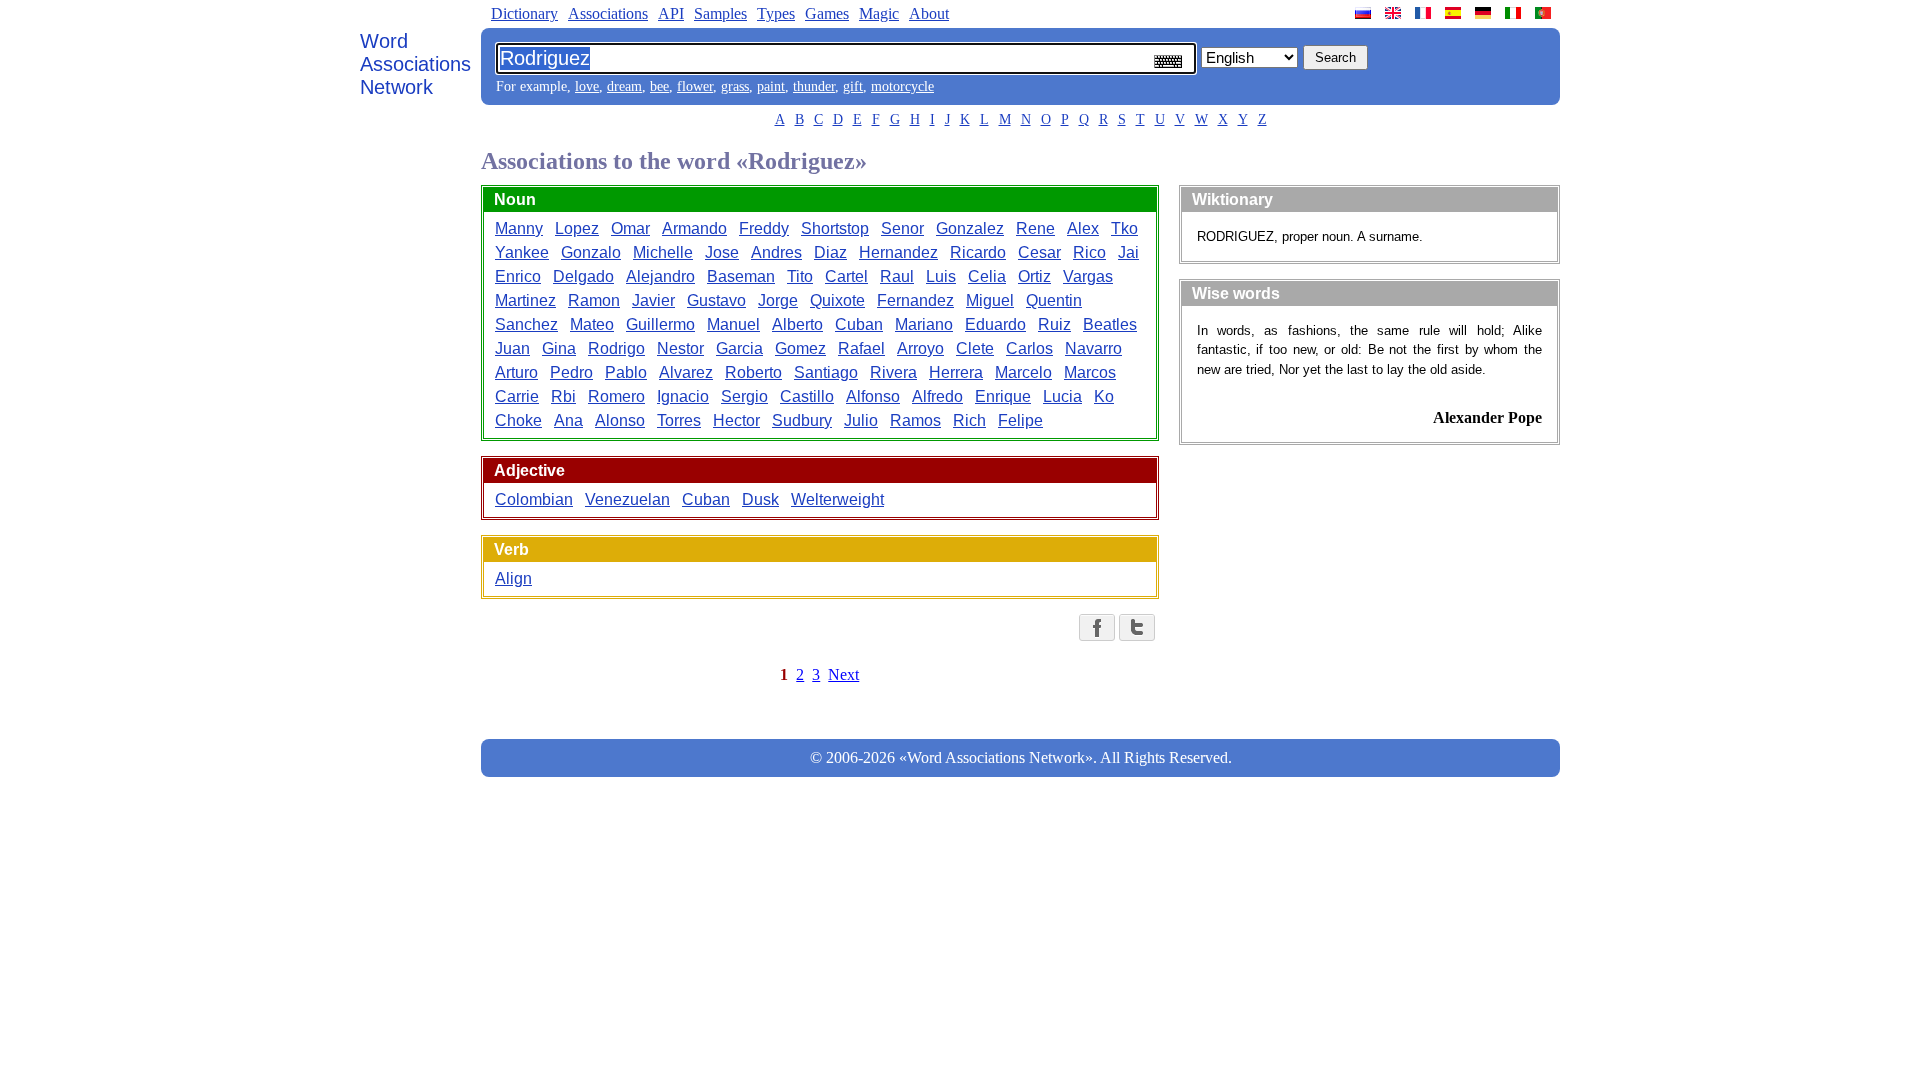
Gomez (800, 348)
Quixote (837, 300)
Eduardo (995, 324)
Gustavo (716, 300)
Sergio (744, 396)
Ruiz (1054, 324)
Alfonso (873, 396)
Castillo (807, 396)
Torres (679, 420)
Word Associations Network (415, 64)
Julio (861, 420)
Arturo (516, 372)
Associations (608, 13)
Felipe (1020, 420)
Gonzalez (970, 228)
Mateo (592, 324)
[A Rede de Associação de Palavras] (1545, 13)
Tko (1124, 228)
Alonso (620, 420)
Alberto (797, 324)
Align (513, 578)
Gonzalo (591, 252)
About (929, 13)
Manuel (733, 324)
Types (776, 13)
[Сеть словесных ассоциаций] (1365, 13)
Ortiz (1034, 276)
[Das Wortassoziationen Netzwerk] (1485, 13)
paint (771, 86)
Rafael (861, 348)
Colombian (534, 499)
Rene (1035, 228)
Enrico (518, 276)
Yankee (522, 252)
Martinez (525, 300)
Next (843, 674)
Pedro (571, 372)
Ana (568, 420)
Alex (1083, 228)
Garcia (739, 348)
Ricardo (978, 252)
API (671, 13)
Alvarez (686, 372)
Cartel (846, 276)
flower (695, 86)
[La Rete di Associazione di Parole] (1515, 13)
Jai (1128, 252)
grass (735, 86)
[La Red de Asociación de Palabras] (1455, 13)
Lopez (577, 228)
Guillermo (660, 324)
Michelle (663, 252)
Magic (879, 13)
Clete (975, 348)
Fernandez (915, 300)
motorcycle (902, 86)
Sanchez (526, 324)
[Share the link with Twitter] (1137, 627)
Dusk (760, 499)
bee (659, 86)
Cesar (1039, 252)
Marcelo (1023, 372)
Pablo (626, 372)
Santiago (826, 372)
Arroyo (920, 348)
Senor (902, 228)
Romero (616, 396)
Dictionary (524, 13)
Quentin (1054, 300)
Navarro (1093, 348)
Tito (800, 276)
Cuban (859, 324)
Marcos (1090, 372)
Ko (1104, 396)
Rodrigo (616, 348)
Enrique (1003, 396)
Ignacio (683, 396)
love (587, 86)
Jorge (778, 300)
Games (827, 13)
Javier (653, 300)
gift (853, 86)
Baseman (741, 276)
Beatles (1110, 324)
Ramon (594, 300)
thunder (814, 86)
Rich (969, 420)
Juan (512, 348)
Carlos (1029, 348)
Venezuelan (627, 499)
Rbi (563, 396)
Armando (694, 228)
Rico (1089, 252)
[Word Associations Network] (1395, 13)
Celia (987, 276)
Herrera (956, 372)
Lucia (1062, 396)
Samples (720, 13)
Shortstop (835, 228)
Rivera (893, 372)
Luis (941, 276)
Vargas (1088, 276)
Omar (630, 228)
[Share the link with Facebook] (1097, 627)
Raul (897, 276)
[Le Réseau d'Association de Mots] (1425, 13)
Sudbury (802, 420)
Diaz (830, 252)
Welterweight (837, 499)
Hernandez (898, 252)
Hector (736, 420)
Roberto (753, 372)
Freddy (764, 228)
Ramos (915, 420)
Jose (722, 252)
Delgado (583, 276)
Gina (559, 348)
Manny (519, 228)
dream (624, 86)
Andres (776, 252)
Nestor (680, 348)
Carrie (517, 396)
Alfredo (937, 396)
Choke (518, 420)
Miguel (990, 300)
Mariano (924, 324)
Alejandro (660, 276)
